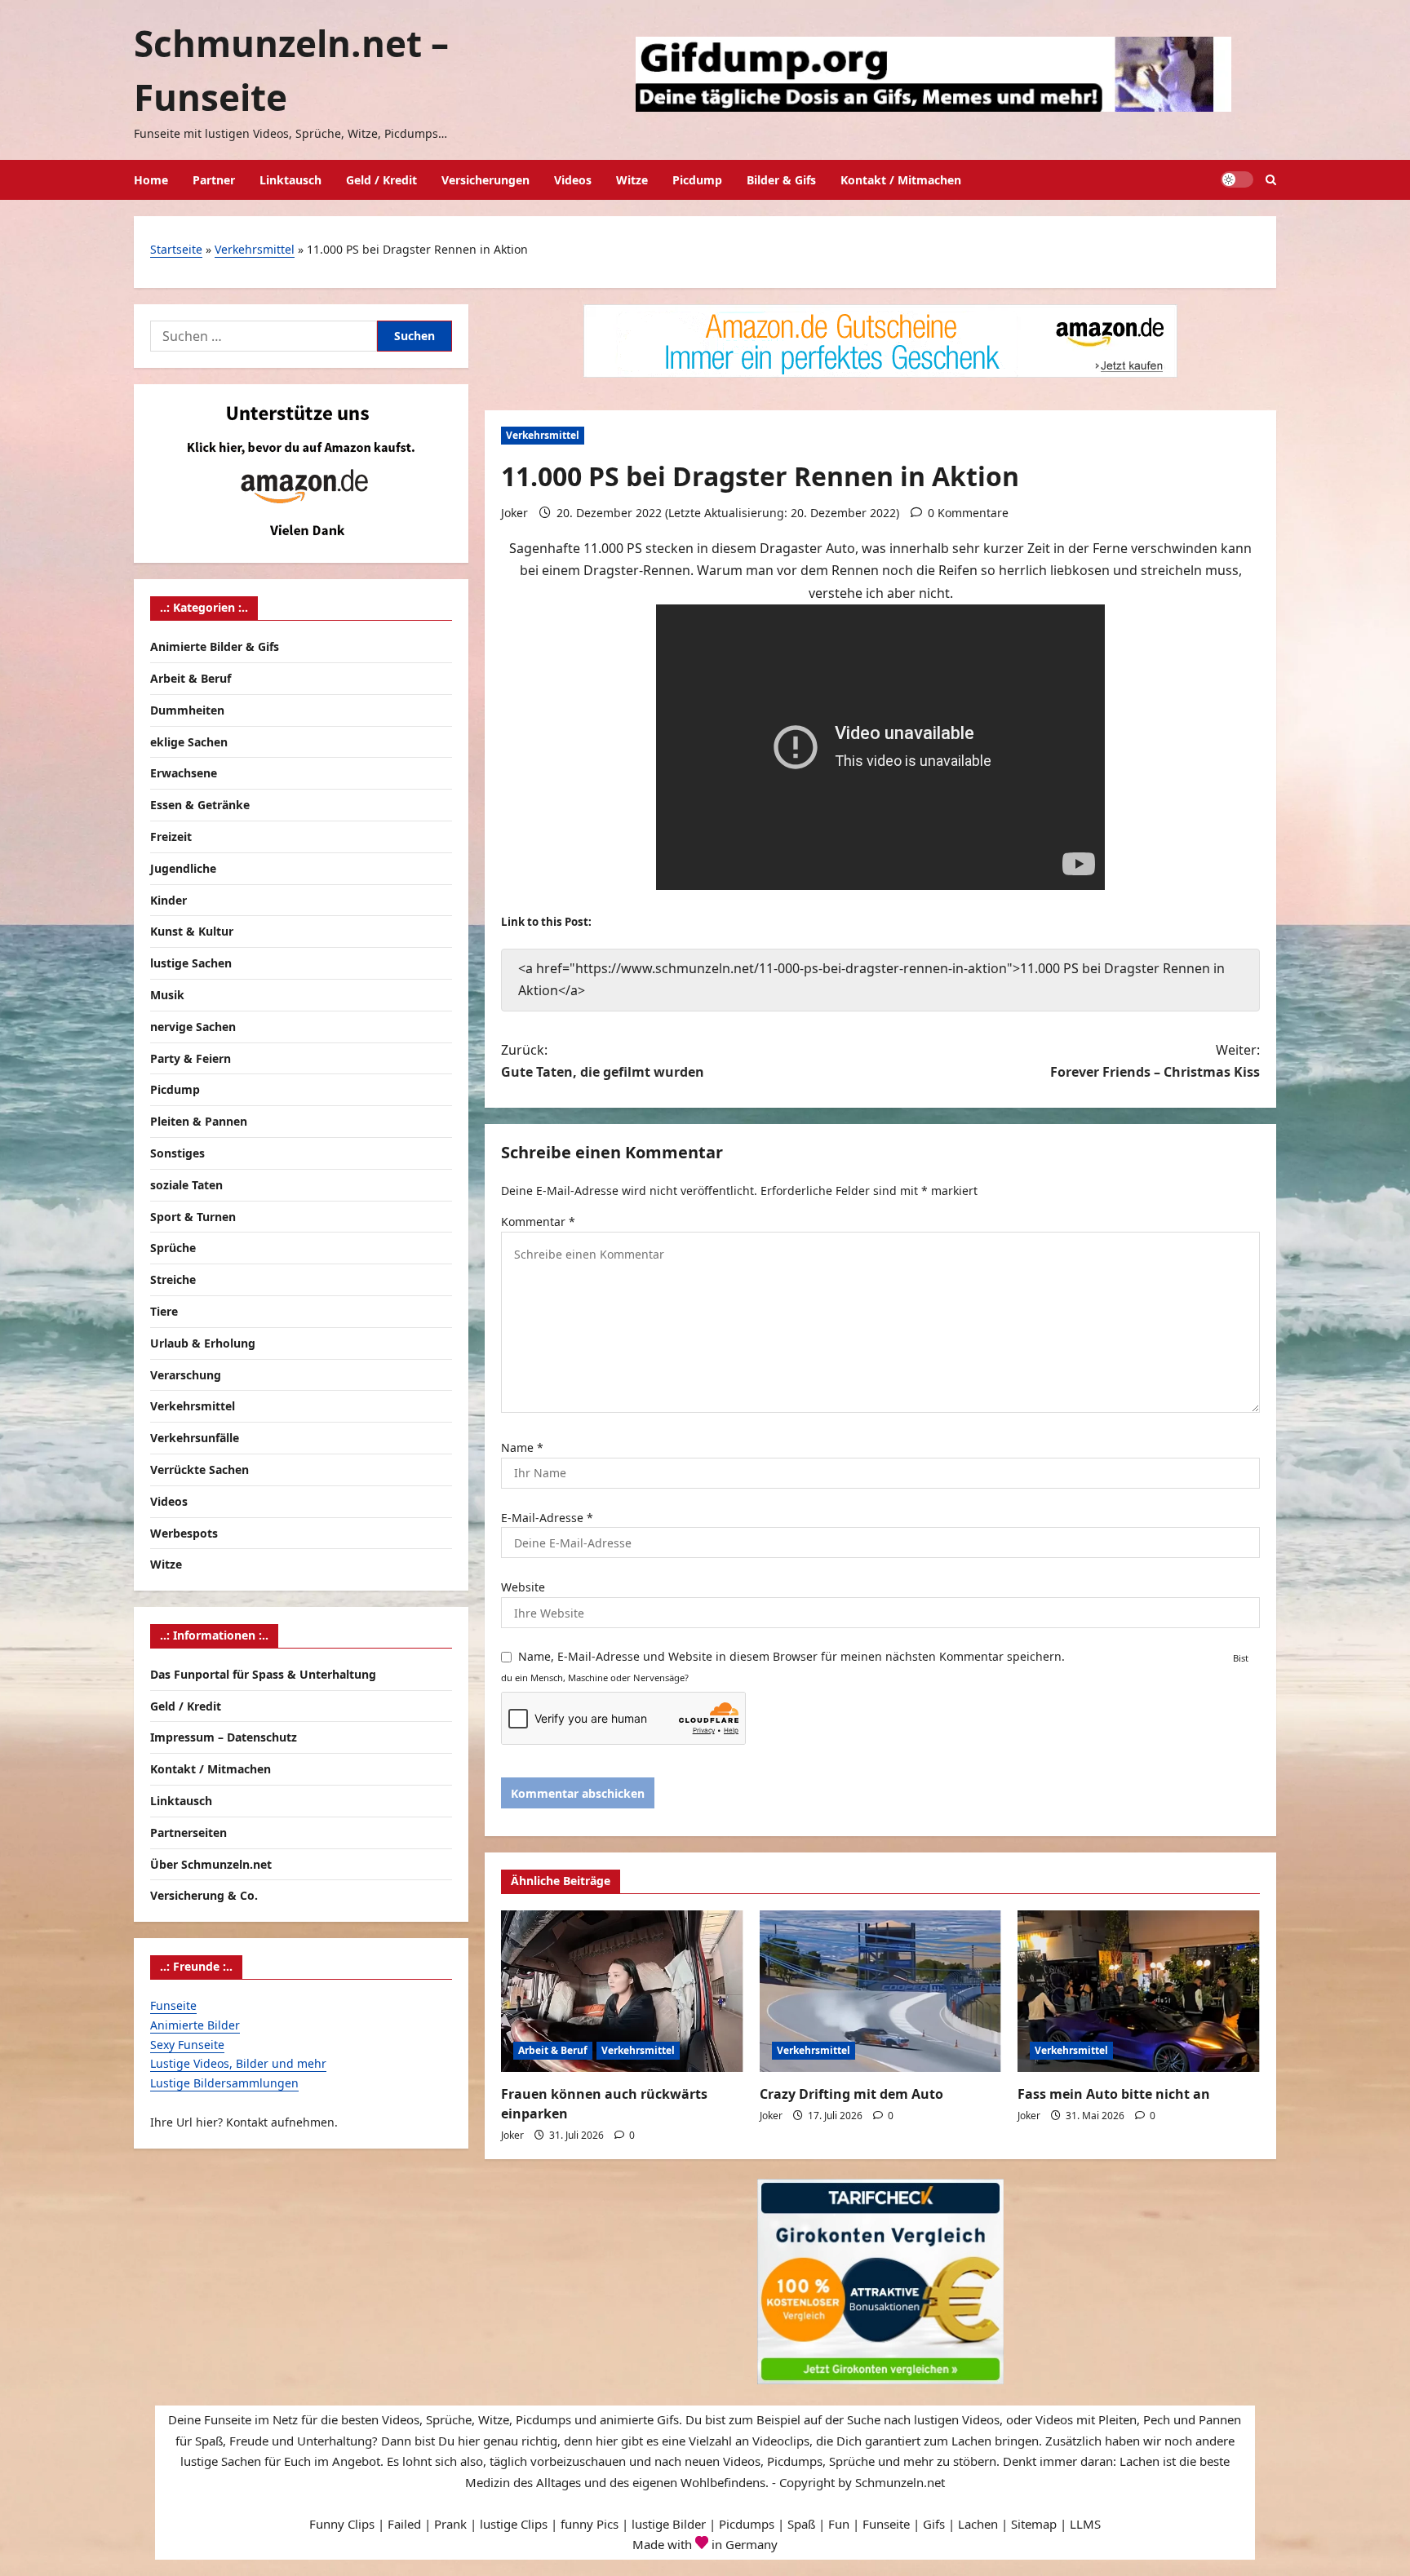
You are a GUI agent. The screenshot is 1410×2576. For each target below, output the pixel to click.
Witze (632, 180)
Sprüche (173, 1248)
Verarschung (186, 1375)
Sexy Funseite (187, 2045)
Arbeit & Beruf (553, 2050)
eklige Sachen (189, 742)
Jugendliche (183, 868)
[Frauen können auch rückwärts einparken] (622, 1991)
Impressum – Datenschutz (224, 1737)
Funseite (173, 2005)
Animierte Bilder (195, 2025)
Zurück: (603, 1061)
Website (523, 1587)
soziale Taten (186, 1185)
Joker (514, 513)
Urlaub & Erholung (203, 1343)
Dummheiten (187, 710)
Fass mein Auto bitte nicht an (1114, 2094)
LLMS (1085, 2524)
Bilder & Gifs (781, 180)
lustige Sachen (191, 963)
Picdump (697, 180)
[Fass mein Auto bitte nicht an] (1139, 1991)
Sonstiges (177, 1153)
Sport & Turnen (193, 1217)
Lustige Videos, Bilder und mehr (238, 2063)
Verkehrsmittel (255, 249)
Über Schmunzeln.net (211, 1864)
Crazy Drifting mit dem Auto (851, 2094)
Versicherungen (486, 180)
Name (522, 1447)
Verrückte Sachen (200, 1469)
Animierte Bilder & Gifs (215, 646)
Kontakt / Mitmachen (901, 180)
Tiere (164, 1311)
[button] (1271, 180)
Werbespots (184, 1533)
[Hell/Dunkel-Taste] (1237, 179)
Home (151, 180)
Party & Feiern (191, 1058)
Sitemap (1034, 2524)
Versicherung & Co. (204, 1895)
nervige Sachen (193, 1027)
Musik (167, 995)
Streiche (173, 1279)
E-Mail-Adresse (547, 1518)
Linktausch (290, 180)
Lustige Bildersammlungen (224, 2083)
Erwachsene (184, 773)
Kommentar (538, 1222)
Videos (573, 180)
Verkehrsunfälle (195, 1438)
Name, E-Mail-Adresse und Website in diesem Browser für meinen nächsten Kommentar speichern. (791, 1656)
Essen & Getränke (200, 805)
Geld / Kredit (381, 180)
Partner (214, 180)
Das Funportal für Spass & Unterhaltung (263, 1674)
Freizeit (171, 837)
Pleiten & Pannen (199, 1121)
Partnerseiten (188, 1832)
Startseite (176, 249)
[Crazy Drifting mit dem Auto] (881, 1991)
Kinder (168, 900)
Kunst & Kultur (192, 931)
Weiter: (1155, 1061)
